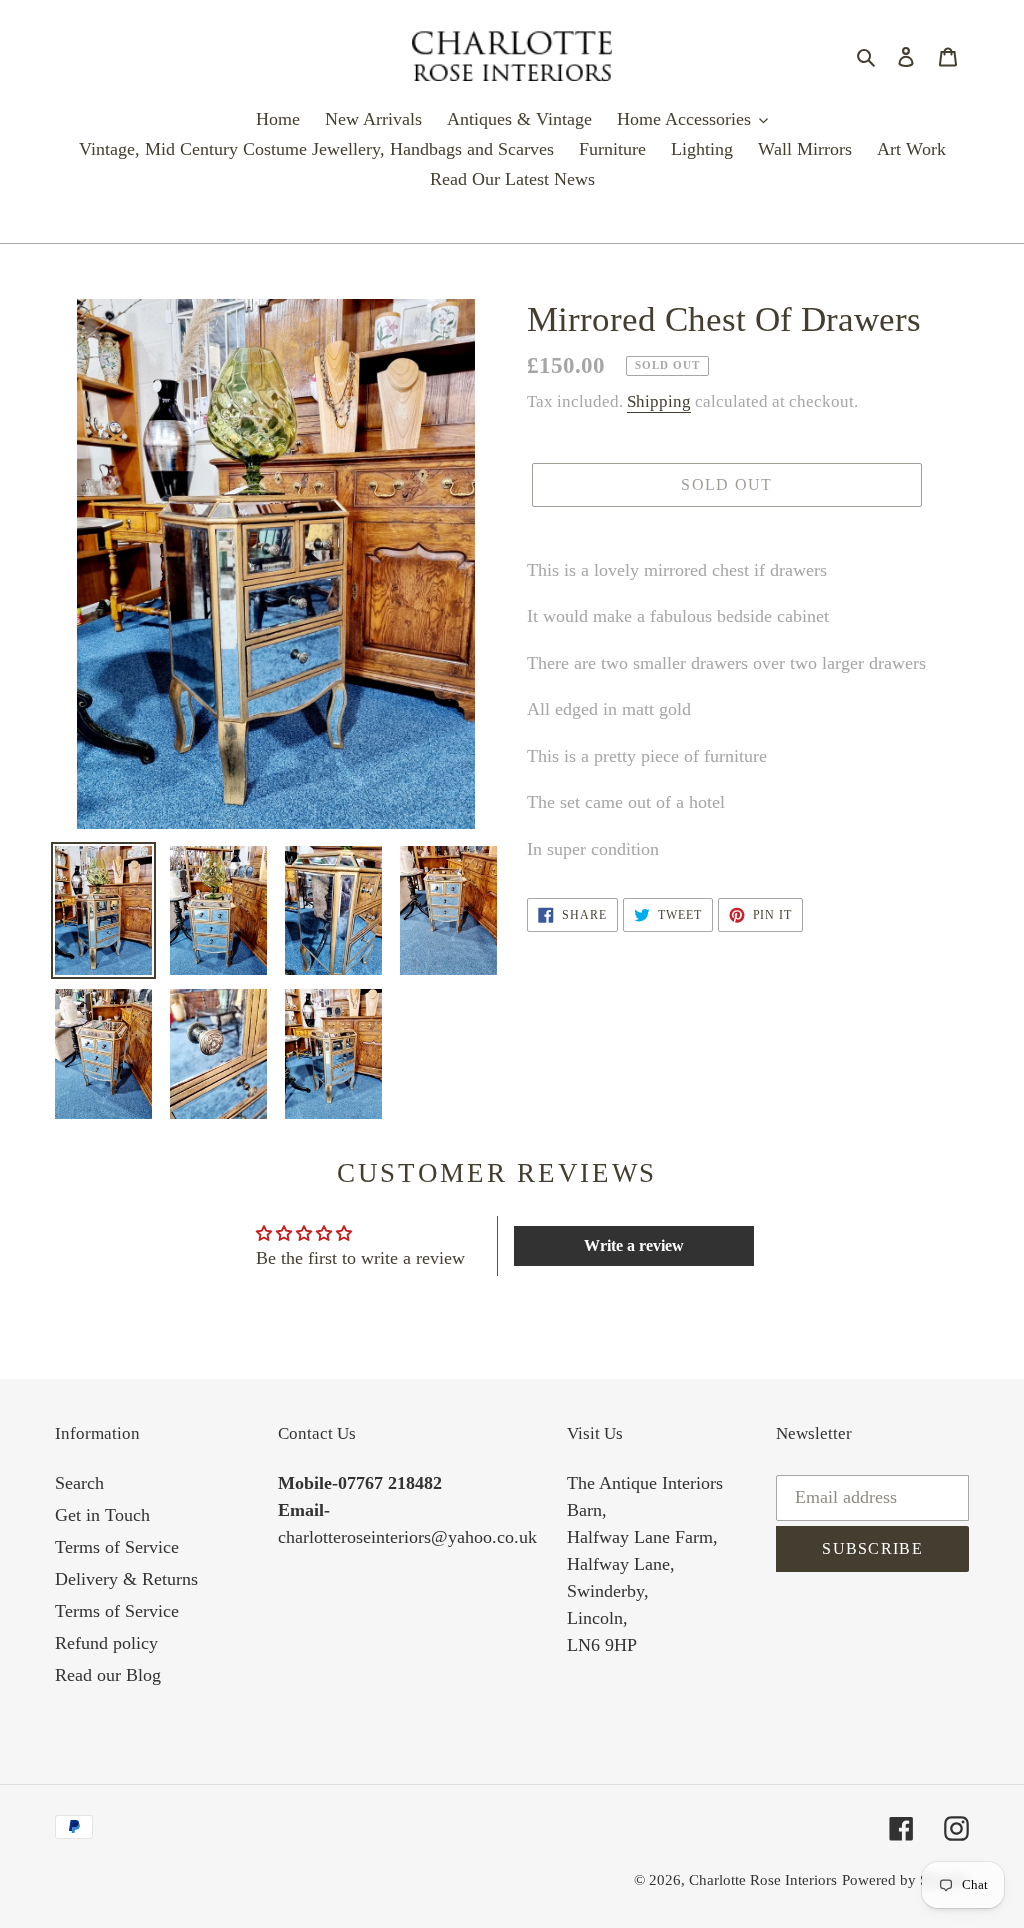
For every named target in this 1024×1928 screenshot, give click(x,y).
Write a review (634, 1245)
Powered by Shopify (905, 1880)
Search (79, 1483)
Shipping (659, 401)
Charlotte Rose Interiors (763, 1880)
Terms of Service (117, 1547)
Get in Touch (102, 1515)
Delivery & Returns (126, 1579)
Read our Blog (108, 1675)
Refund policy (106, 1643)
